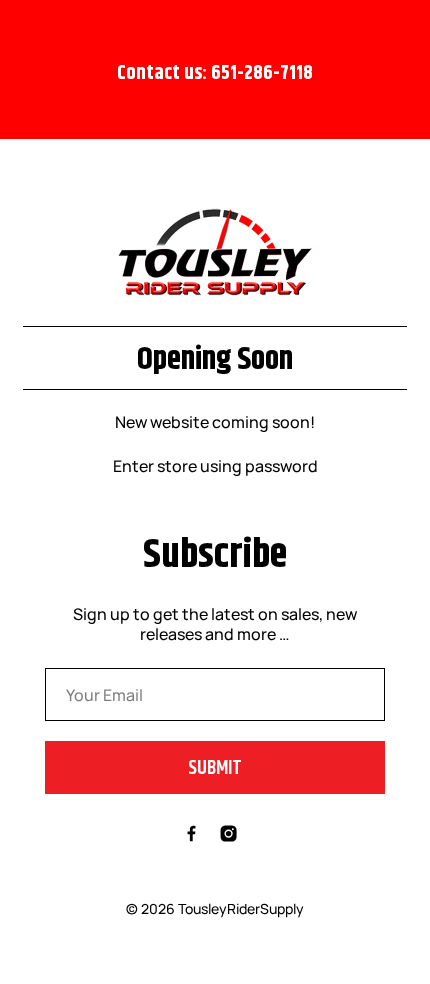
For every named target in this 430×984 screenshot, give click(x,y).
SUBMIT (215, 767)
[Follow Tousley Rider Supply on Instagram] (228, 836)
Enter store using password (215, 466)
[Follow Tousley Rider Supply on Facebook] (191, 836)
